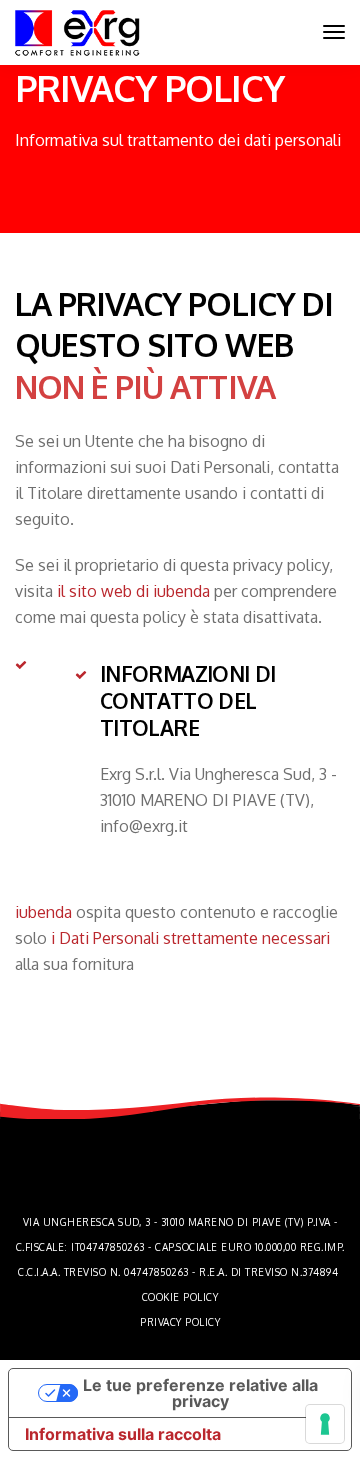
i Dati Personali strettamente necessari (190, 938)
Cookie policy (180, 1297)
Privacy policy (180, 1322)
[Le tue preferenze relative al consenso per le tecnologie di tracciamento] (325, 1424)
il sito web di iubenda (133, 591)
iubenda (43, 912)
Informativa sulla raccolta (123, 1434)
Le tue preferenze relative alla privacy (200, 1393)
